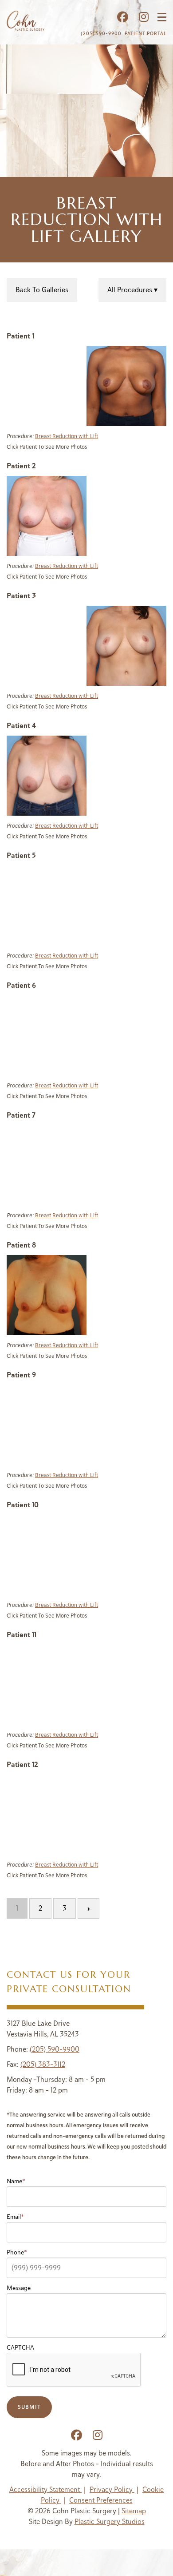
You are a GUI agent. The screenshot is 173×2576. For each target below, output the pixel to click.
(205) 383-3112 (43, 2064)
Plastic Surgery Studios (110, 2522)
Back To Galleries (42, 290)
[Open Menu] (162, 17)
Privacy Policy (112, 2489)
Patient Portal (145, 33)
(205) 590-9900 (101, 33)
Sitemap (134, 2511)
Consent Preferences (101, 2500)
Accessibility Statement (45, 2489)
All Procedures (131, 290)
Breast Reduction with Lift (67, 436)
